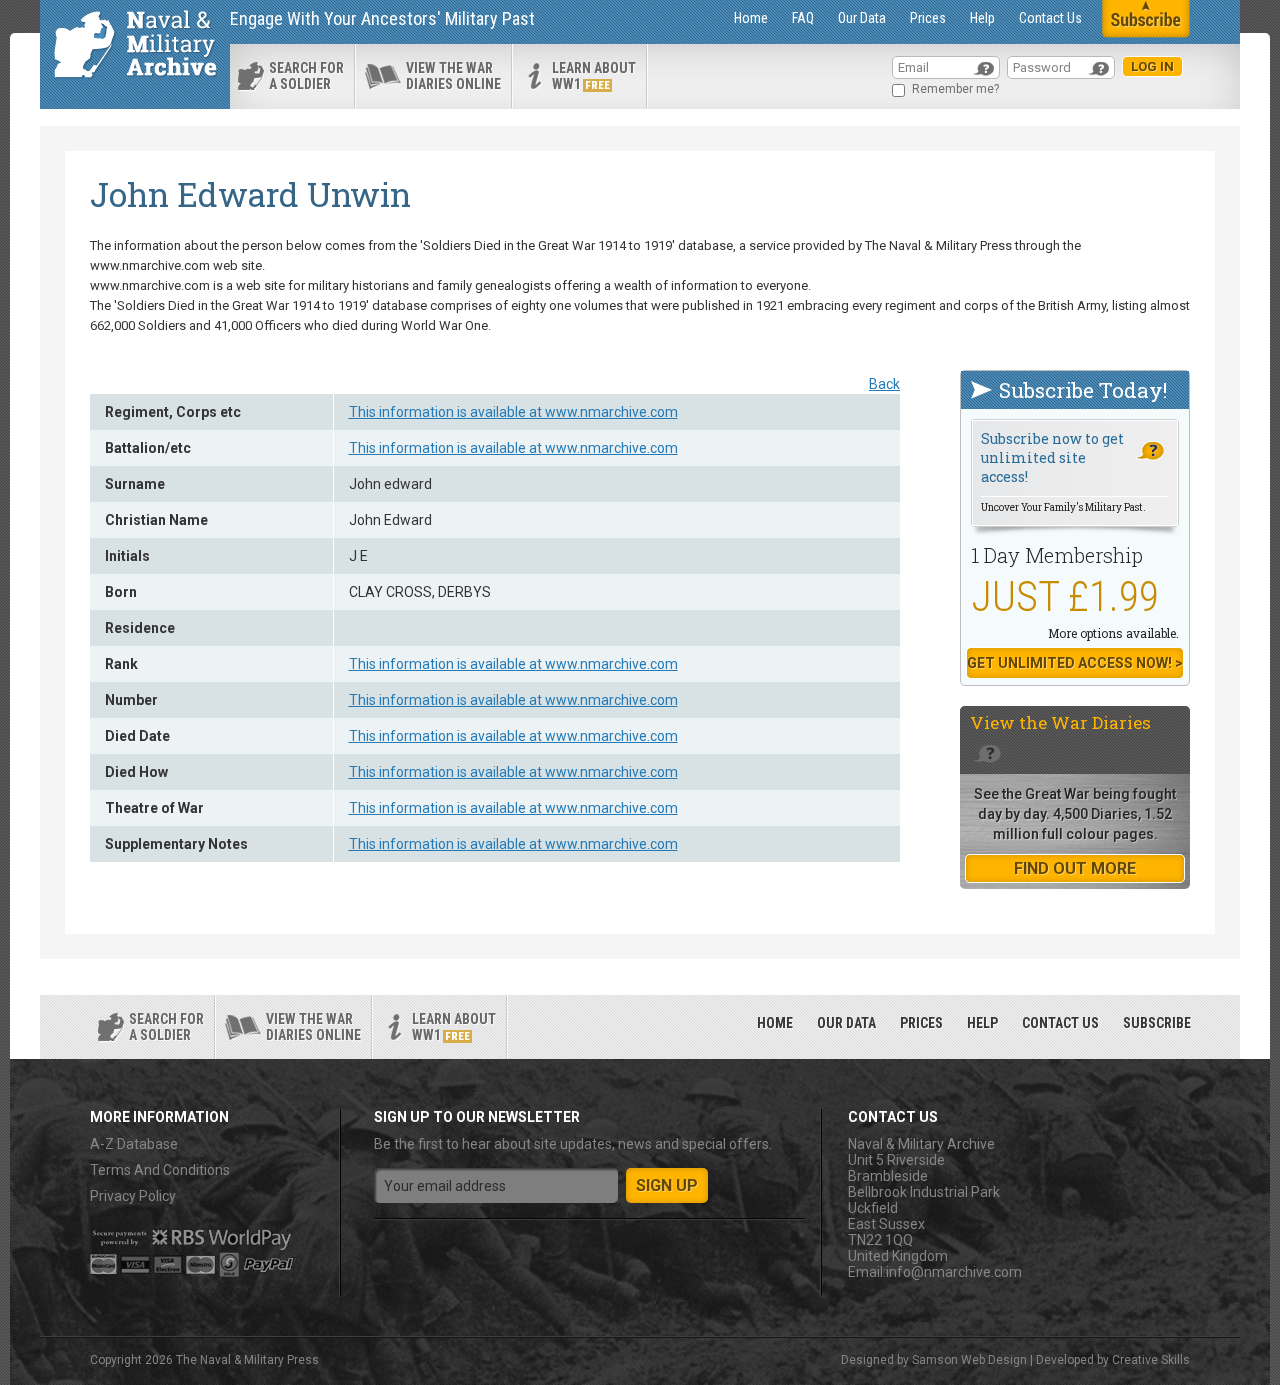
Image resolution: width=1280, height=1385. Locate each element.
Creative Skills (1151, 1360)
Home (751, 18)
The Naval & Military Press (247, 1360)
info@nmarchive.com (954, 1272)
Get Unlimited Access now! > (1075, 663)
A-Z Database (134, 1144)
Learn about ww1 (594, 76)
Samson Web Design (969, 1360)
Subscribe (1157, 1023)
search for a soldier (306, 76)
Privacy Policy (133, 1196)
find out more (1075, 868)
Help (982, 18)
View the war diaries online (453, 76)
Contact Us (1050, 18)
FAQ (803, 18)
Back (884, 384)
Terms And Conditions (160, 1170)
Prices (928, 18)
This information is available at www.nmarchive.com (513, 412)
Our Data (862, 18)
